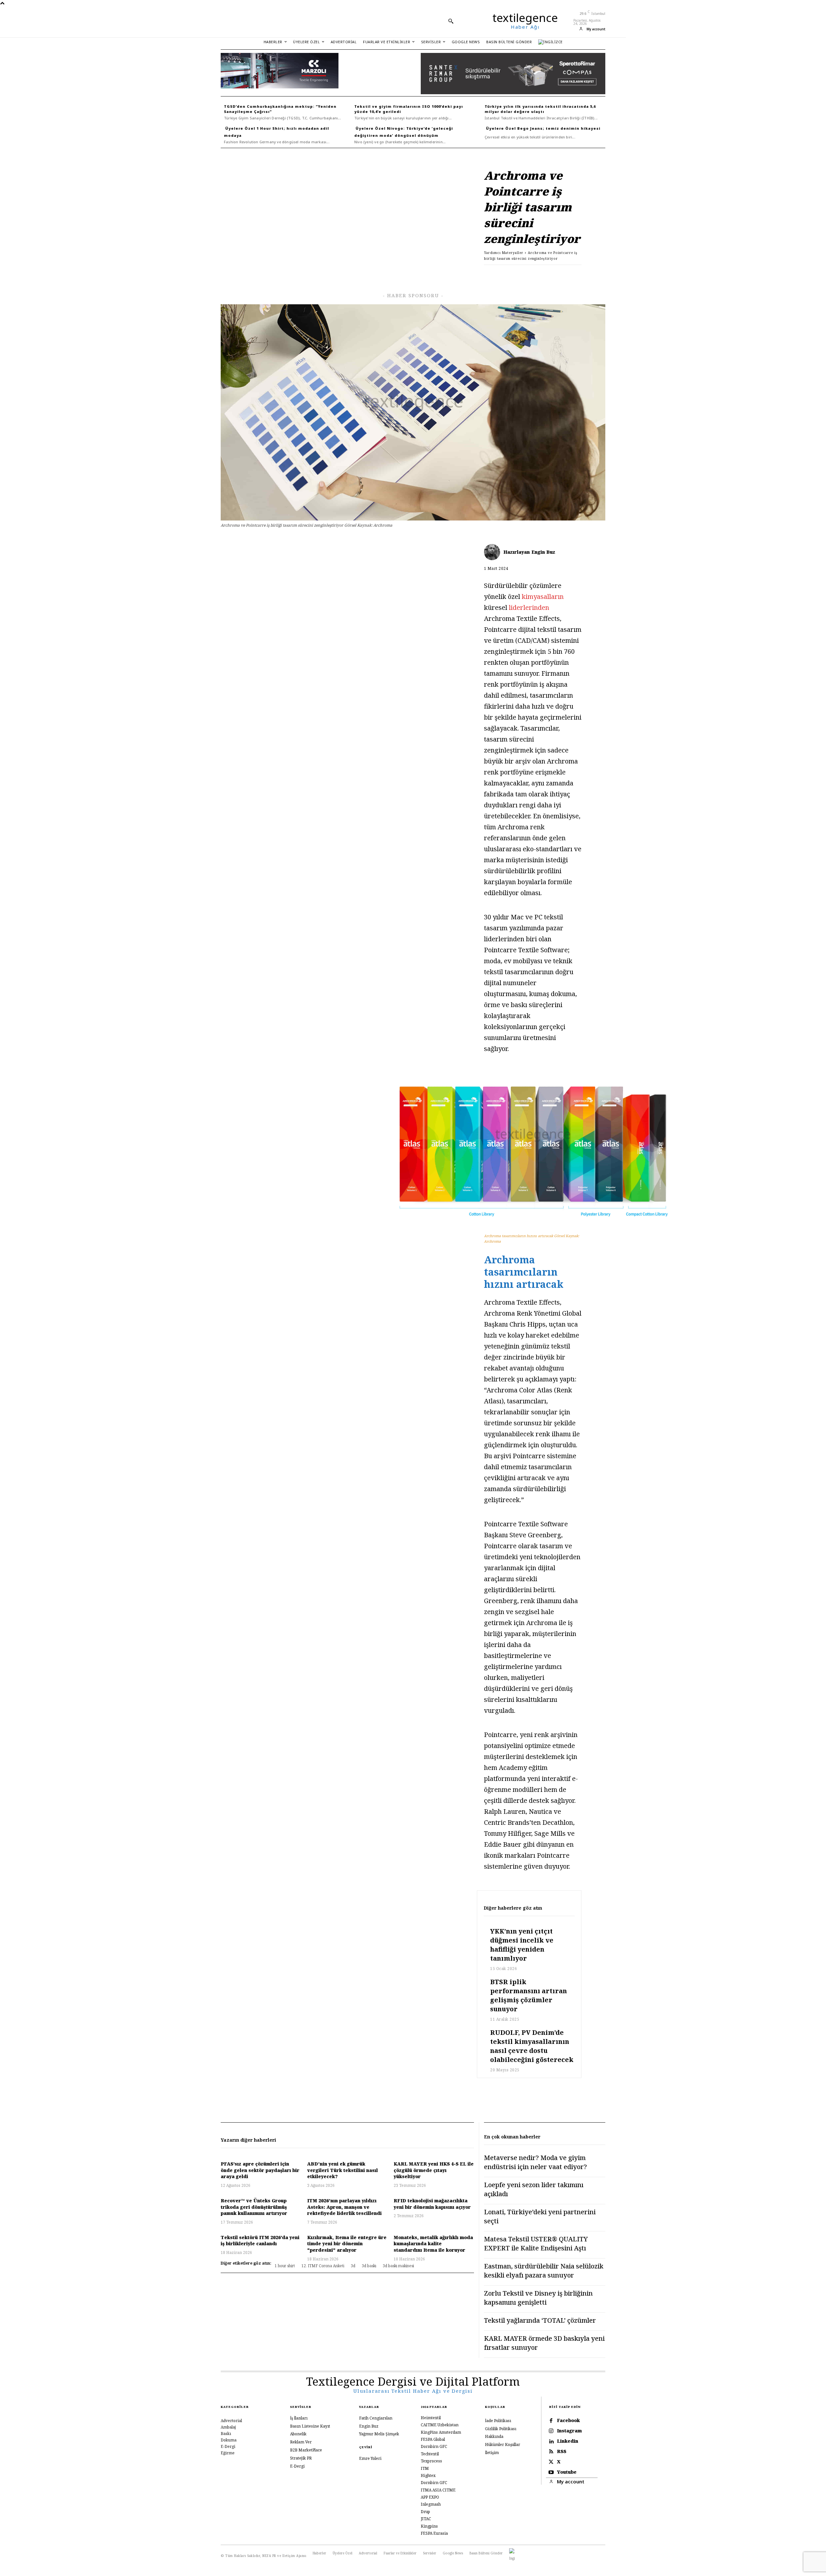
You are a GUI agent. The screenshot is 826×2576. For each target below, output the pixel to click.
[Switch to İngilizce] (550, 42)
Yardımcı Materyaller (504, 253)
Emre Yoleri (370, 2458)
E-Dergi (297, 2466)
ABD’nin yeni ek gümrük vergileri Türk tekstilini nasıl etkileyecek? (342, 2170)
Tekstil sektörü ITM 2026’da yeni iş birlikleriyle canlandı (260, 2241)
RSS (562, 2452)
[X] (500, 275)
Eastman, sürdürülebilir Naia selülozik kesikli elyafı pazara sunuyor (544, 2271)
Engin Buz (543, 552)
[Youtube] (551, 2472)
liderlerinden (529, 607)
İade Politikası (498, 2421)
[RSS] (551, 2452)
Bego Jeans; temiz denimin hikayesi (559, 128)
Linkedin (568, 2441)
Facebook (568, 2421)
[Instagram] (551, 2431)
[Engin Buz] (494, 552)
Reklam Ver (301, 2442)
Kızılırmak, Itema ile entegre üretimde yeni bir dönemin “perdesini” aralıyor (347, 2244)
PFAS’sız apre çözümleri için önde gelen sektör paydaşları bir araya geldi (260, 2170)
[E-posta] (545, 275)
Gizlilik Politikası (501, 2429)
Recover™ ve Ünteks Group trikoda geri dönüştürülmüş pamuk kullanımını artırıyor (254, 2207)
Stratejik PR (301, 2458)
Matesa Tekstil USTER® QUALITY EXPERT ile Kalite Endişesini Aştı (536, 2243)
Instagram (569, 2431)
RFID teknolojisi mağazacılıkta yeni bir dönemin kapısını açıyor (432, 2204)
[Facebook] (485, 275)
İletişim (492, 2453)
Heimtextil (431, 2418)
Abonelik (298, 2434)
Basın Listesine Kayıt (310, 2426)
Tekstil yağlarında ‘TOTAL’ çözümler (540, 2320)
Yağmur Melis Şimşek (379, 2434)
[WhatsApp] (530, 275)
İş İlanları (299, 2418)
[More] (575, 275)
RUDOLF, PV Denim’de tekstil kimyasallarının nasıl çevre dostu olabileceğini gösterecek (532, 2046)
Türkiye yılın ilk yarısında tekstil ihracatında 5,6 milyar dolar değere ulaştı (540, 109)
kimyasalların (543, 596)
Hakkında (494, 2436)
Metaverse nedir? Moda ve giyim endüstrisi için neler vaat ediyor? (535, 2162)
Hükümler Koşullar (503, 2445)
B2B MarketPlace (306, 2450)
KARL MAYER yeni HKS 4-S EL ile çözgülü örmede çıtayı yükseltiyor (434, 2170)
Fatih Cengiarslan (376, 2418)
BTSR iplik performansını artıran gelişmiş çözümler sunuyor (529, 1995)
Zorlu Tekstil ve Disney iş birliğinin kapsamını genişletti (538, 2298)
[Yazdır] (559, 275)
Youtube (567, 2472)
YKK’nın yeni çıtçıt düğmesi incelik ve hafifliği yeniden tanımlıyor (522, 1945)
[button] (451, 21)
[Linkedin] (515, 275)
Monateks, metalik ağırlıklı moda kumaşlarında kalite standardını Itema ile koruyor (433, 2244)
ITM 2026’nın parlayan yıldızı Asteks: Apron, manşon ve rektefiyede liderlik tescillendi (344, 2207)
